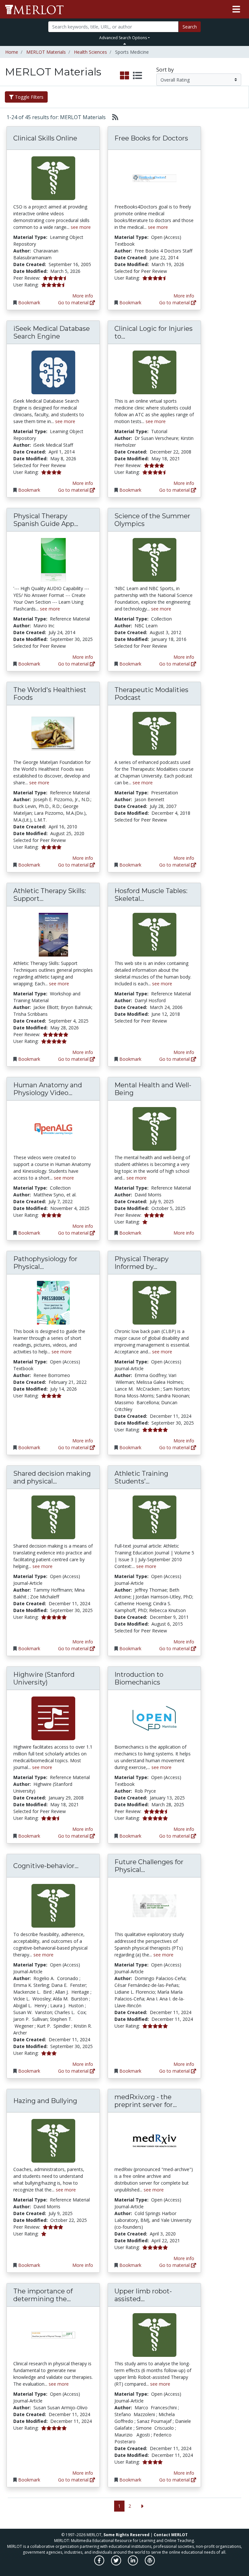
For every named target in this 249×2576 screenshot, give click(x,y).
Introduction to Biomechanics (139, 1678)
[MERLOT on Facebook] (100, 2564)
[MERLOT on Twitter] (117, 2564)
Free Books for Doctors (151, 138)
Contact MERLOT (171, 2535)
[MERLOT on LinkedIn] (133, 2564)
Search (190, 27)
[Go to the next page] (142, 2506)
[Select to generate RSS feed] (113, 117)
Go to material (74, 302)
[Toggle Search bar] (125, 44)
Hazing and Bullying (45, 2101)
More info (83, 296)
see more (81, 227)
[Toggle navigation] (236, 9)
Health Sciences (90, 52)
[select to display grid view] (124, 76)
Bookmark (29, 302)
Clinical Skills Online (45, 138)
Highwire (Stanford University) (44, 1678)
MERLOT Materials (46, 52)
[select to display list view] (137, 76)
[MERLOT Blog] (150, 2564)
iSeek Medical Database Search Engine (52, 332)
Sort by (165, 70)
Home (12, 52)
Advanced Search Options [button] (123, 38)
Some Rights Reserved (126, 2535)
